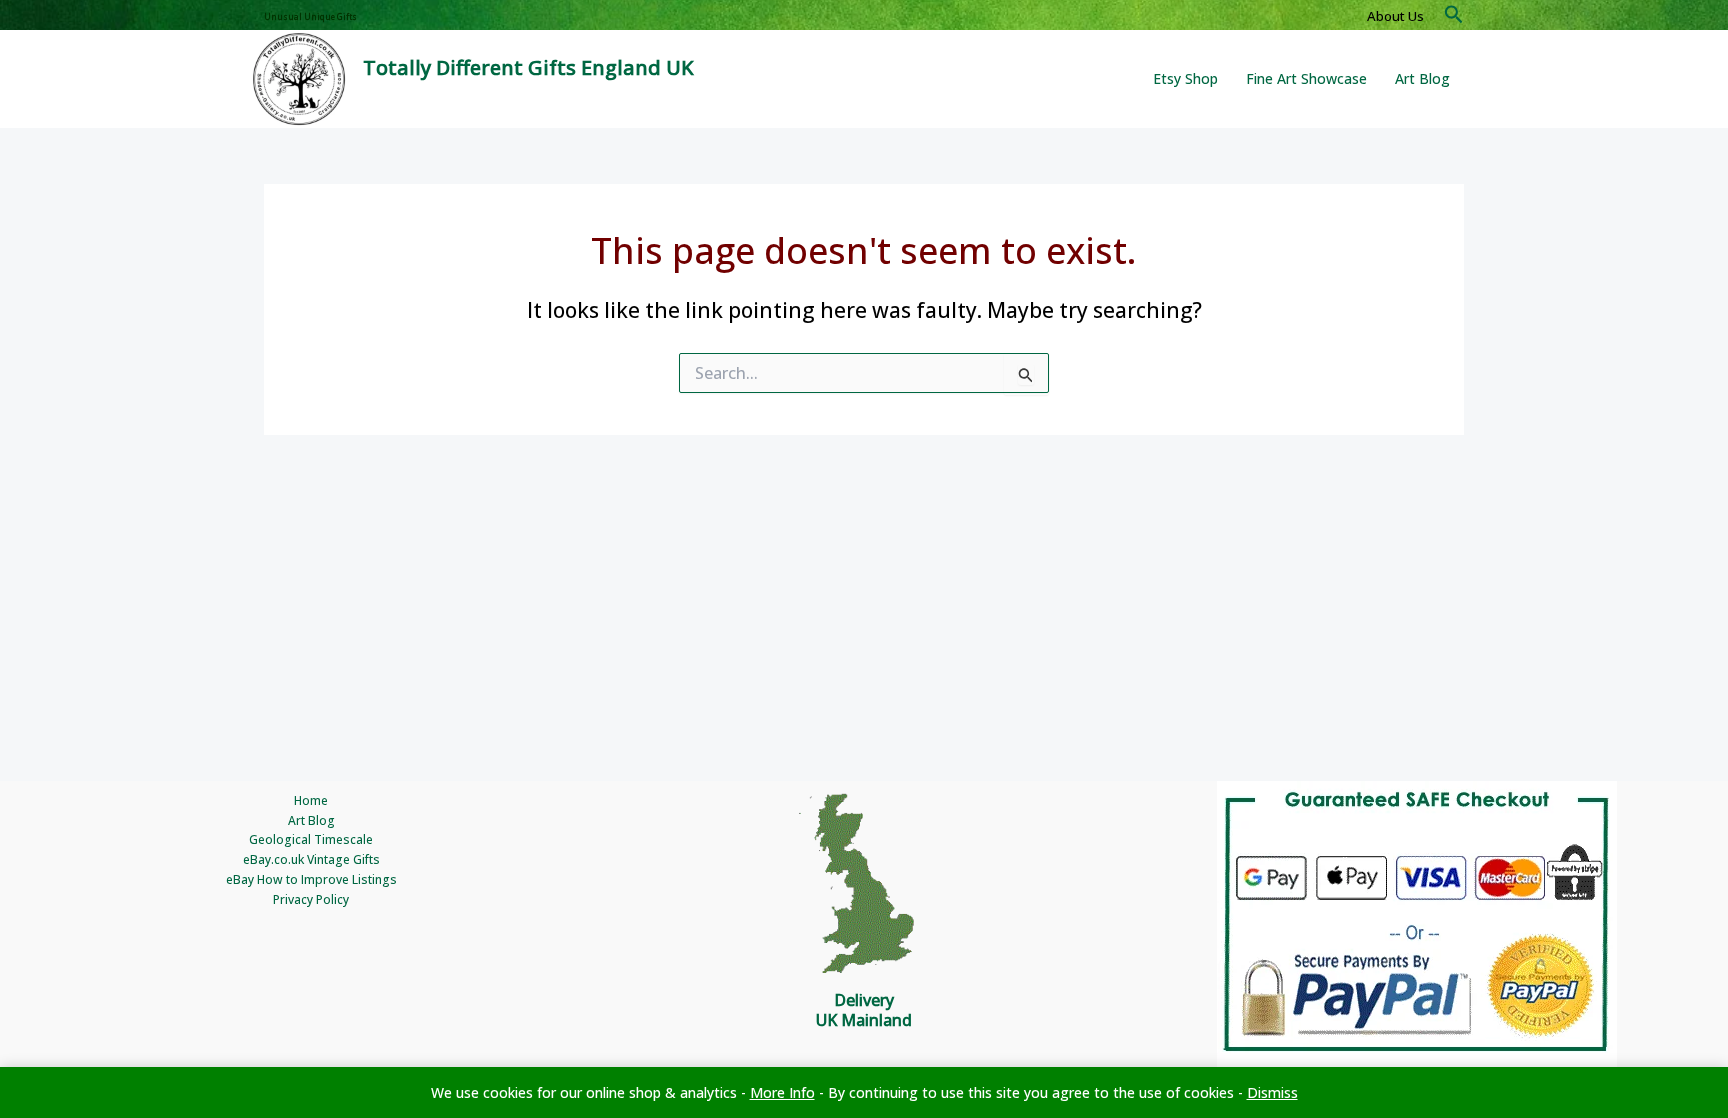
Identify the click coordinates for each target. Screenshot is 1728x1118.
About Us (1395, 16)
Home (311, 800)
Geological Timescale (311, 839)
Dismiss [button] (1272, 1092)
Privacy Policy (311, 899)
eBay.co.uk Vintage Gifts (311, 859)
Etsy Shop (1185, 78)
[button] (1454, 15)
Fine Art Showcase (1306, 78)
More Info (782, 1092)
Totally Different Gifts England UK (528, 67)
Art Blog (1422, 78)
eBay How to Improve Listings (311, 879)
